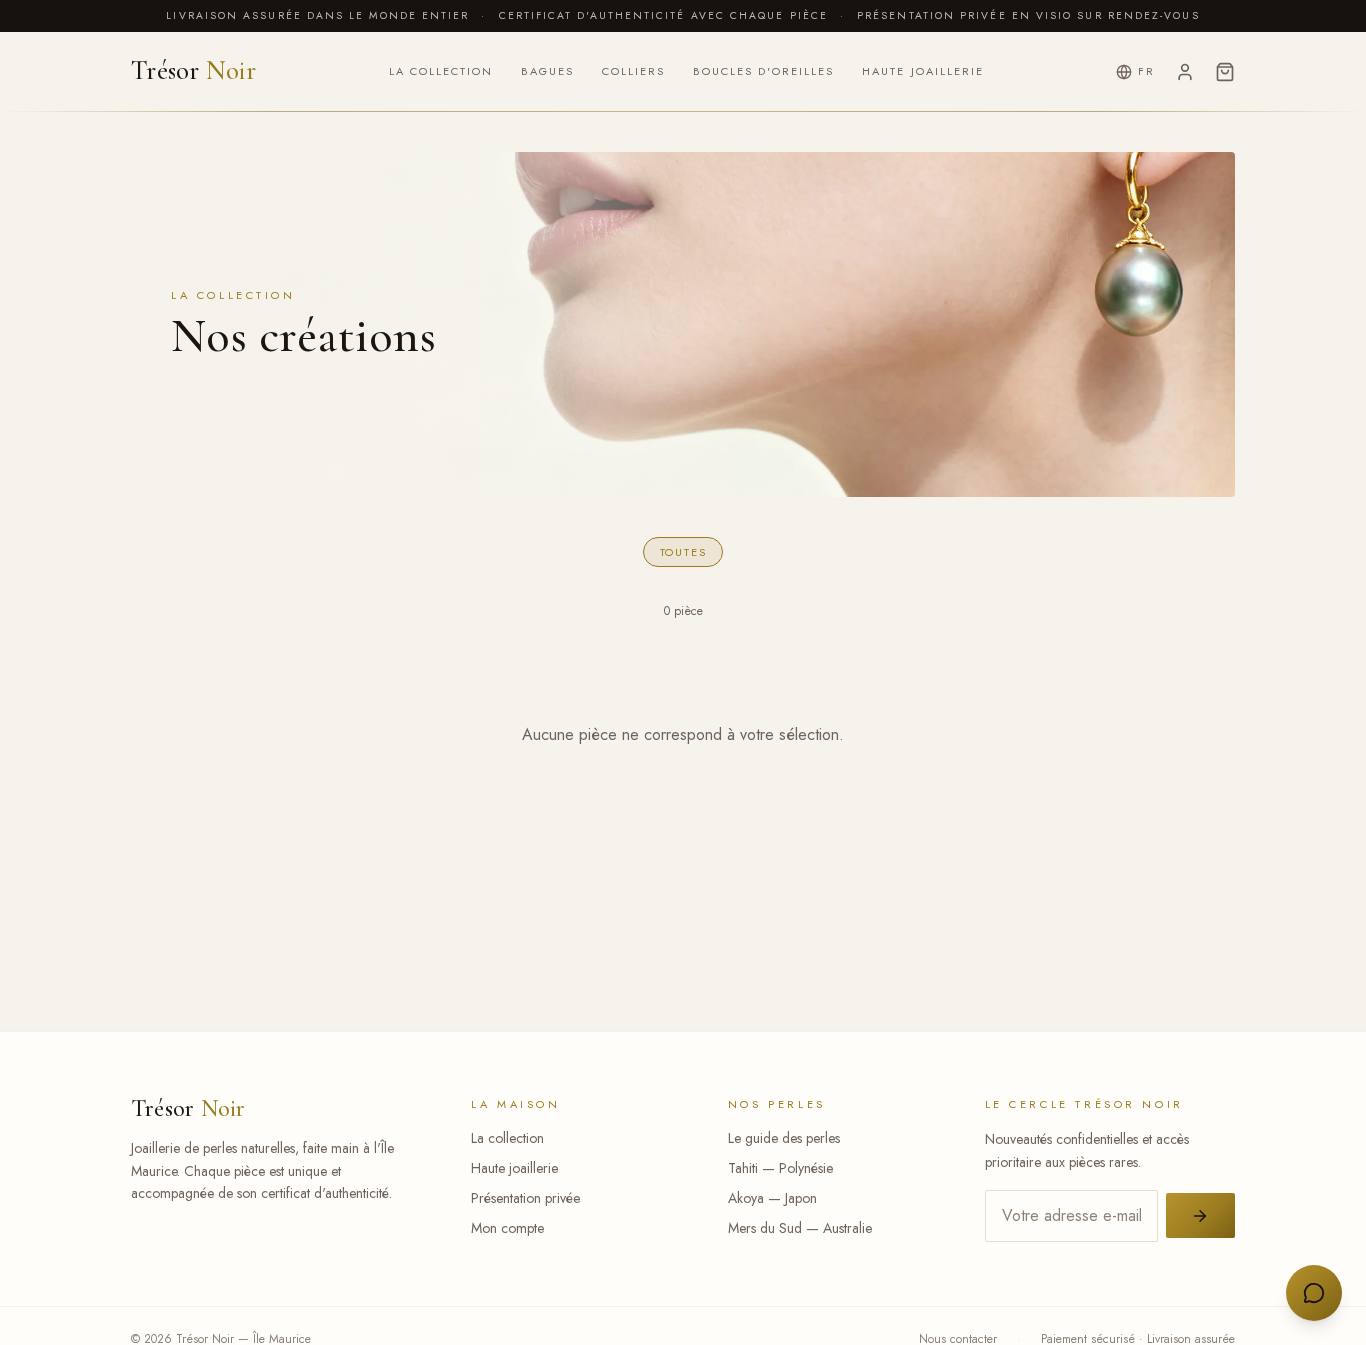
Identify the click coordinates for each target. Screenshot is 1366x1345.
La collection (441, 71)
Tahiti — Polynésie (780, 1168)
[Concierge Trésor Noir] (1314, 1293)
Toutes (683, 552)
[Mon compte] (1185, 72)
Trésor (193, 72)
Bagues (547, 71)
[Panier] (1225, 72)
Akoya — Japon (772, 1198)
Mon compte (507, 1228)
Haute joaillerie (922, 71)
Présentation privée (525, 1198)
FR (1146, 71)
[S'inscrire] (1200, 1215)
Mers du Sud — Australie (800, 1228)
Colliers (633, 71)
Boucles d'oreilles (763, 71)
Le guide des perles (784, 1138)
